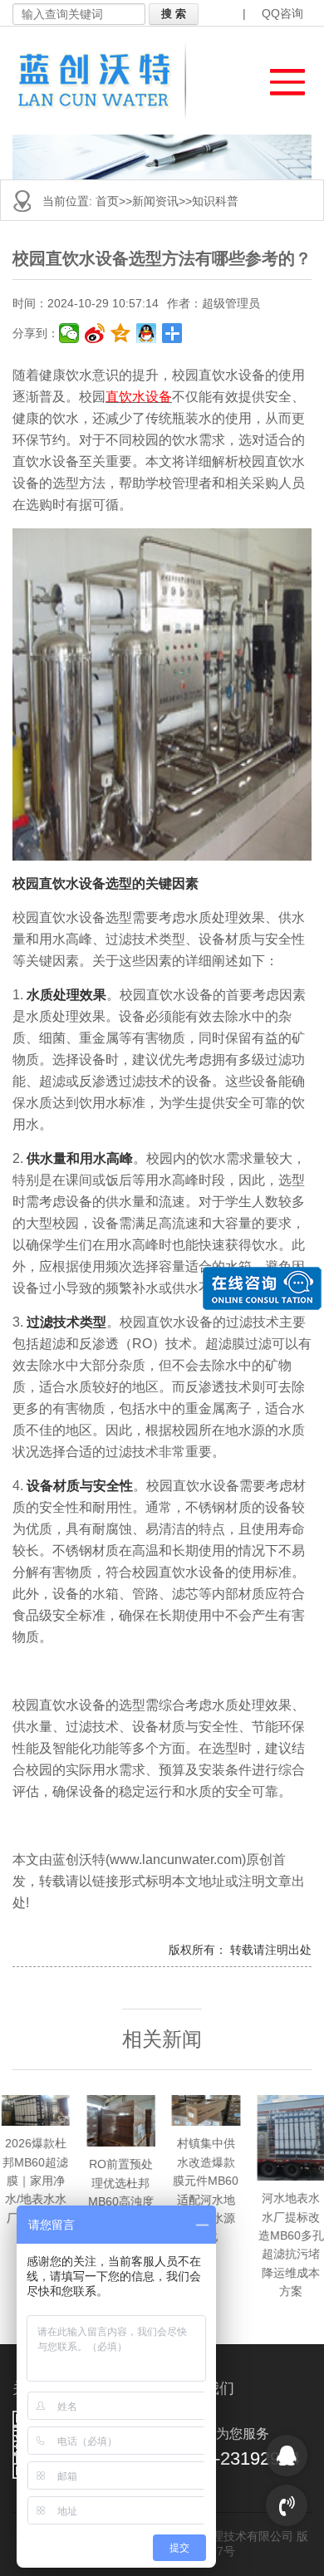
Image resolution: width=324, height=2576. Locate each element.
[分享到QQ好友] (147, 333)
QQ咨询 (282, 13)
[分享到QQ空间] (121, 333)
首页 (107, 201)
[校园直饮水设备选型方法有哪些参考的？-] (105, 81)
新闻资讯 (155, 201)
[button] (280, 78)
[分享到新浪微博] (95, 333)
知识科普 (215, 201)
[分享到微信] (69, 333)
